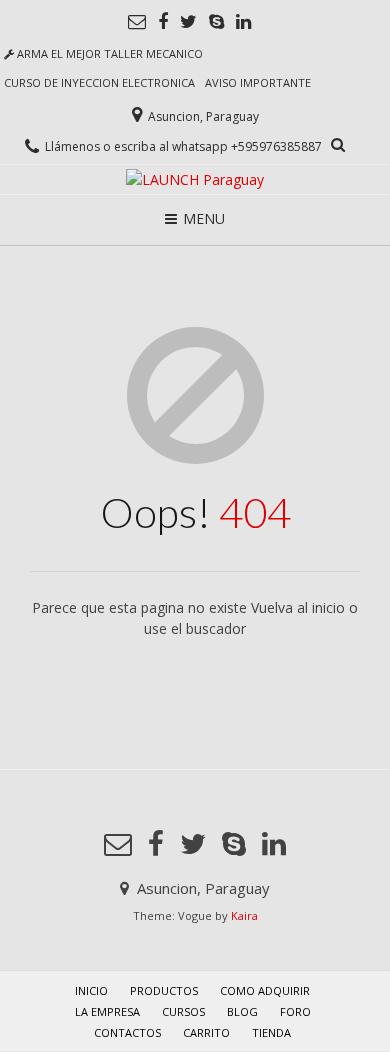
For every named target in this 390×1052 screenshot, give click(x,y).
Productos (164, 990)
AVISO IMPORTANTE (258, 82)
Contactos (127, 1032)
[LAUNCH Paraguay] (195, 179)
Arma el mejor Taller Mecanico (108, 53)
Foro (295, 1011)
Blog (242, 1011)
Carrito (206, 1032)
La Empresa (107, 1011)
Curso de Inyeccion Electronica (99, 82)
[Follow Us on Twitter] (188, 22)
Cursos (183, 1011)
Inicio (91, 990)
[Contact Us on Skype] (216, 22)
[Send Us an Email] (137, 22)
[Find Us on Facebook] (163, 22)
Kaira (244, 915)
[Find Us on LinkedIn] (243, 22)
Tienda (271, 1032)
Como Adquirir (265, 990)
